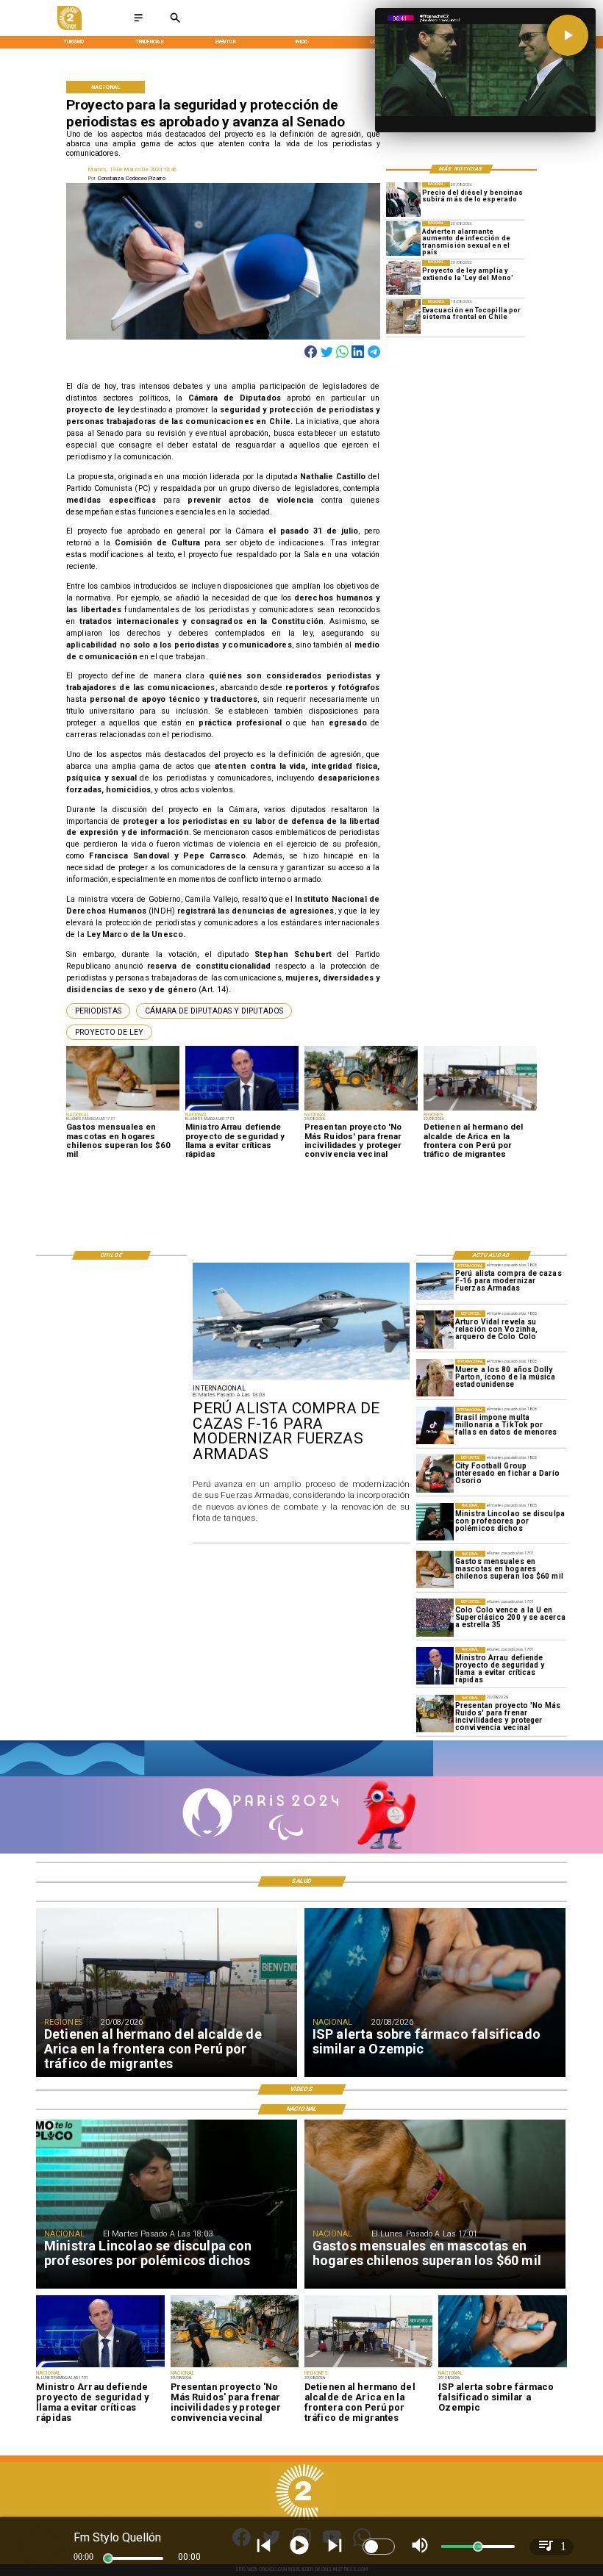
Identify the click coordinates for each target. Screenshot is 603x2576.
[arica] (368, 2367)
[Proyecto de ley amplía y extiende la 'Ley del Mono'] (403, 277)
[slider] (108, 2558)
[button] (98, 1011)
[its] (403, 238)
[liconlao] (435, 1522)
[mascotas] (435, 1569)
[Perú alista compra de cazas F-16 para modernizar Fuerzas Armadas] (435, 1281)
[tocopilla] (403, 316)
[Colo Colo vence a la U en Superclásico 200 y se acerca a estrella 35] (435, 1617)
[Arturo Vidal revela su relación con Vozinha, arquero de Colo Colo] (435, 1329)
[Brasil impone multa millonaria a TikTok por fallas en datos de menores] (435, 1425)
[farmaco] (502, 2367)
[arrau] (435, 1666)
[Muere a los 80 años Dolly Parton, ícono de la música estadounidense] (435, 1378)
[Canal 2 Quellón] (138, 22)
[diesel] (403, 200)
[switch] (379, 2547)
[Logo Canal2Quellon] (69, 28)
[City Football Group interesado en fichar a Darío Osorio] (435, 1473)
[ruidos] (435, 1714)
